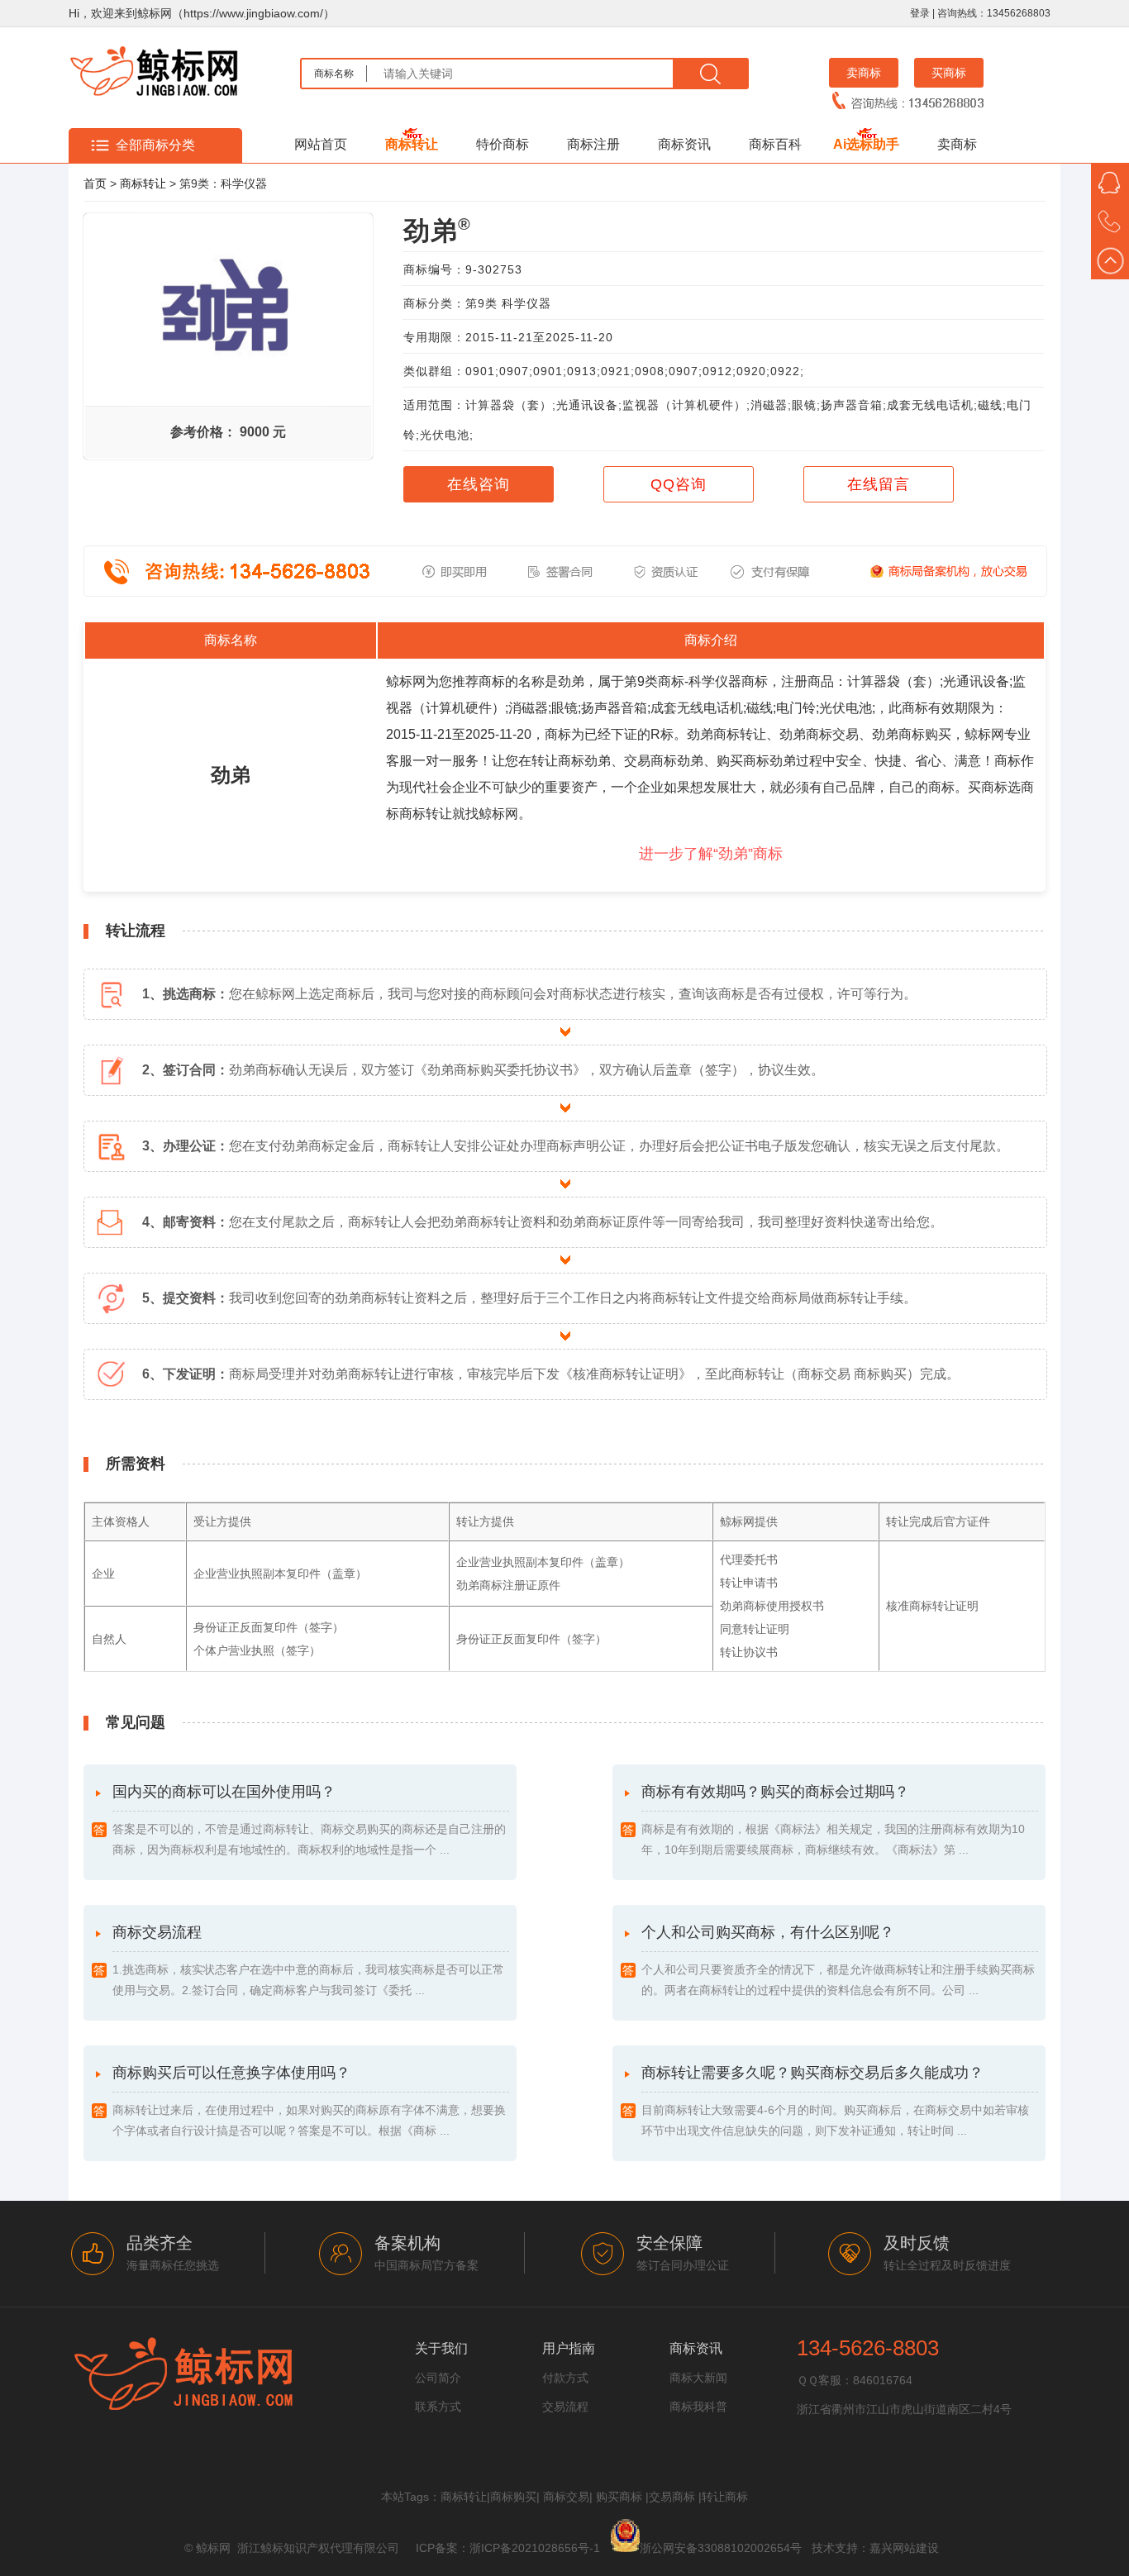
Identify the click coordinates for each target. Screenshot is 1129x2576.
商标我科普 (698, 2407)
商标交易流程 (308, 1960)
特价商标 (503, 144)
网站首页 (321, 144)
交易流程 (565, 2407)
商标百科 (775, 144)
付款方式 (565, 2378)
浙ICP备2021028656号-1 (535, 2548)
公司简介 (438, 2378)
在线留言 (879, 484)
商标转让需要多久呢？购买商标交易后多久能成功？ (835, 2101)
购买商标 (619, 2497)
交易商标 (672, 2497)
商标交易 (566, 2497)
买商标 (949, 73)
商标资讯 (684, 144)
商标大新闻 (698, 2378)
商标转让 (412, 144)
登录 (920, 13)
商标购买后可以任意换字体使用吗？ (309, 2101)
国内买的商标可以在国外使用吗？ (309, 1820)
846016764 (883, 2380)
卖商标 (864, 73)
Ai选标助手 (866, 144)
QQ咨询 (679, 484)
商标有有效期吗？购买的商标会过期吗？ (833, 1820)
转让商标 (725, 2497)
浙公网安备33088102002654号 (721, 2548)
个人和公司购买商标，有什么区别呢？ (838, 1960)
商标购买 (513, 2497)
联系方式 (438, 2407)
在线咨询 (479, 484)
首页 (95, 183)
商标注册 (593, 144)
